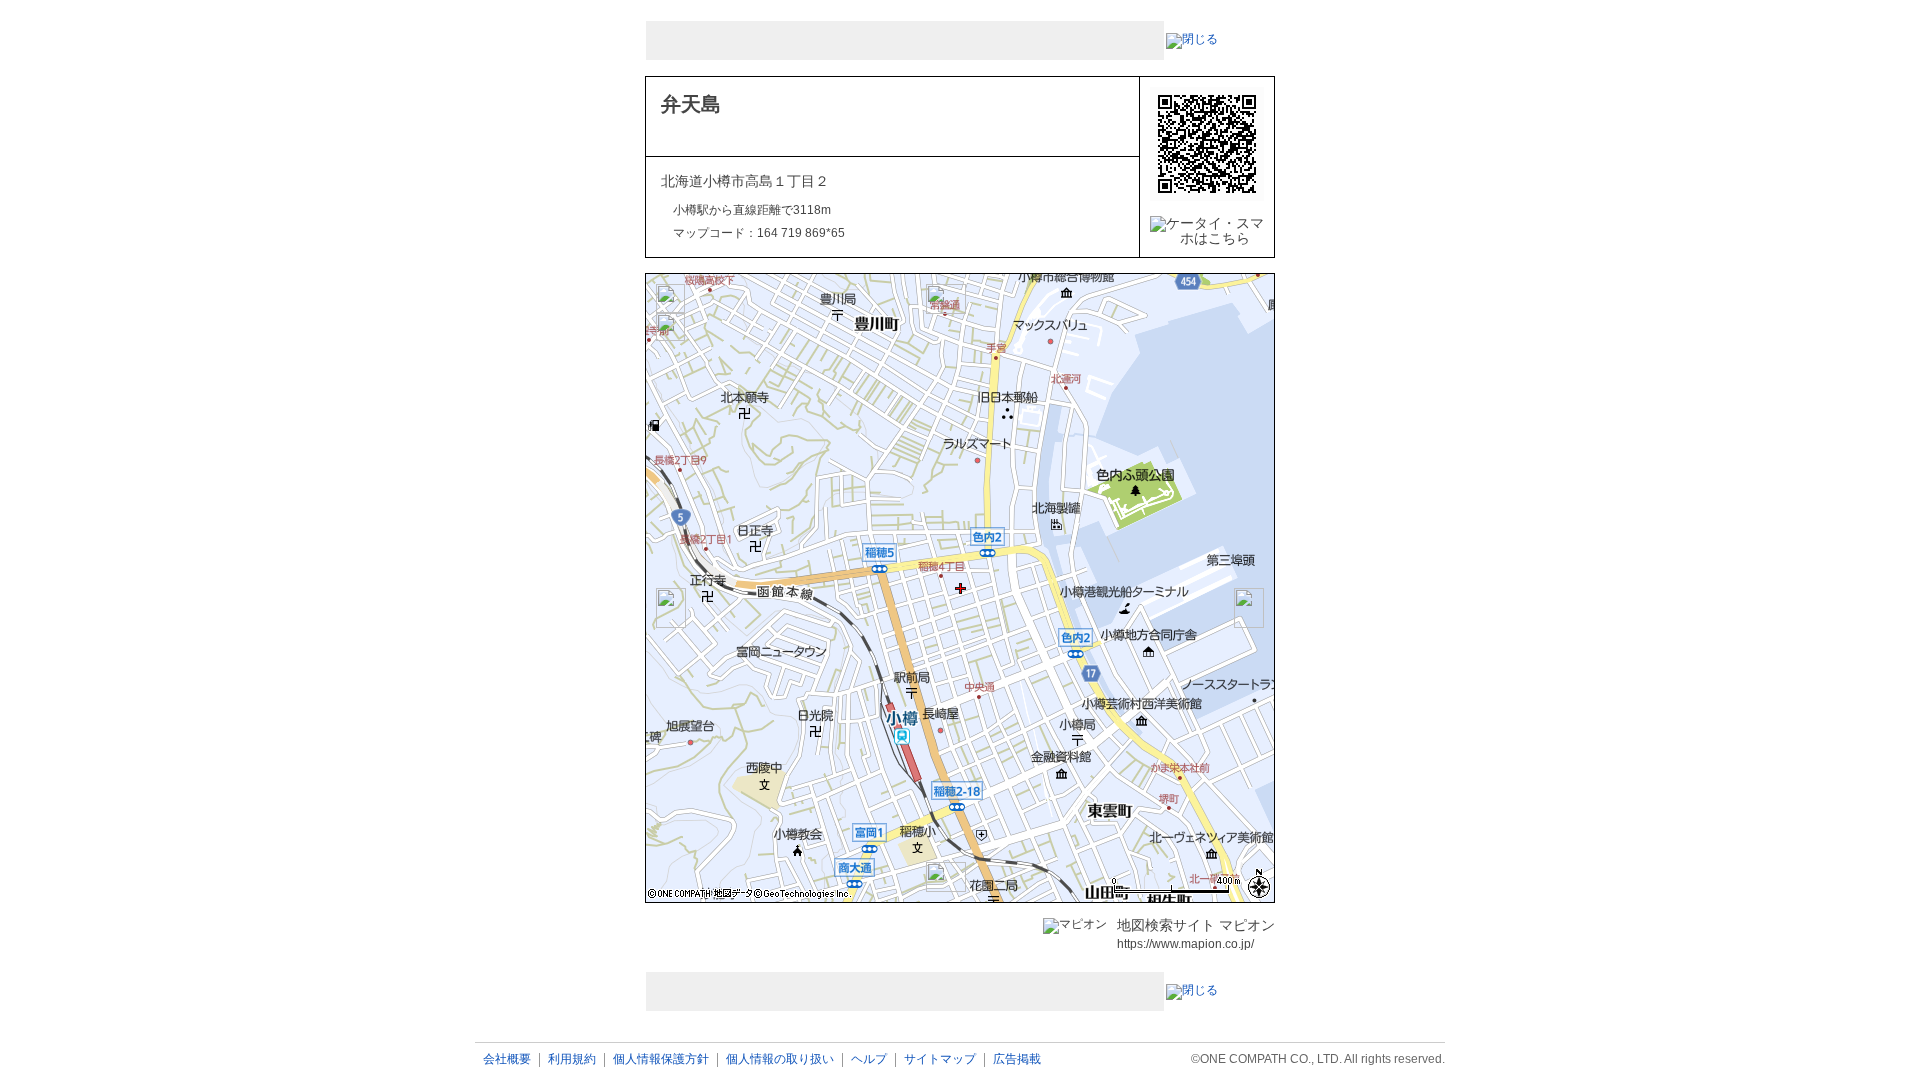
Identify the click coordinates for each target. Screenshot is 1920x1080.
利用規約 (572, 1059)
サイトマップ (940, 1059)
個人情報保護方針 (661, 1059)
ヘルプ (869, 1059)
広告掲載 (1017, 1059)
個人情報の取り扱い (780, 1059)
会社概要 (507, 1059)
